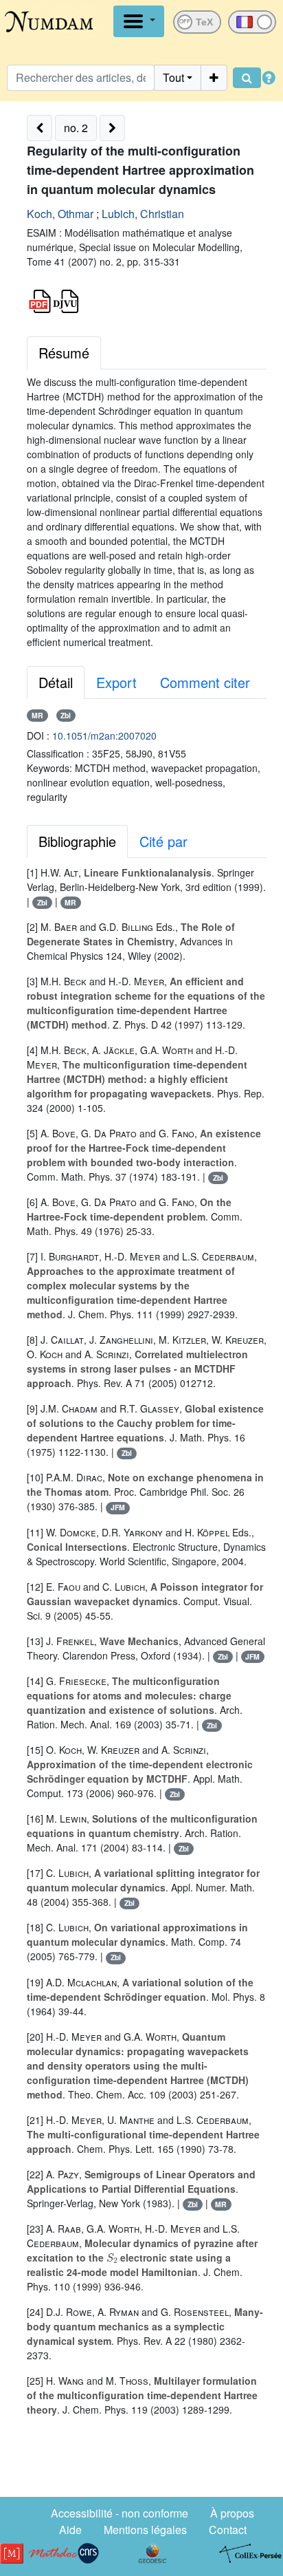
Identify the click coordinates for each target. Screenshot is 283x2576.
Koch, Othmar (60, 214)
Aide (70, 2530)
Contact (228, 2530)
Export (116, 682)
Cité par (163, 841)
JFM (118, 1507)
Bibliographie (77, 841)
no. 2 (76, 128)
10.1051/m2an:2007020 (104, 736)
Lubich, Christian (143, 214)
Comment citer (205, 682)
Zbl (66, 715)
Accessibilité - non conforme (120, 2513)
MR (37, 715)
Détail (56, 682)
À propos (232, 2513)
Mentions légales (145, 2530)
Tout (173, 77)
